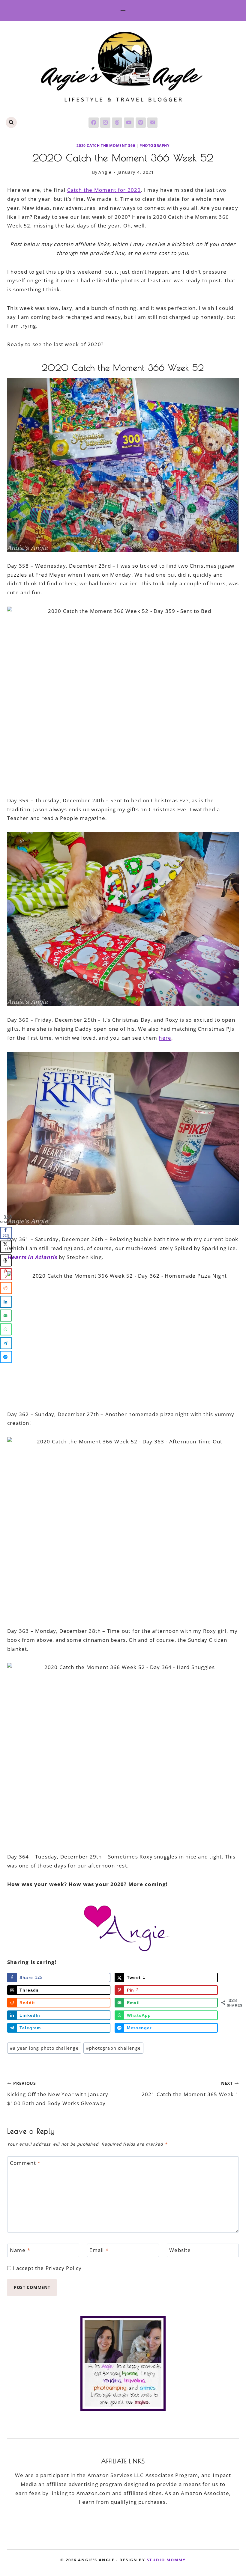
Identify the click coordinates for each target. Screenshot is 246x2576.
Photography (154, 145)
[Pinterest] (141, 123)
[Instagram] (105, 123)
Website (180, 2250)
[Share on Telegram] (6, 1343)
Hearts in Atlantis (32, 1257)
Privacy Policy (64, 2268)
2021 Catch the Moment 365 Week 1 (190, 2089)
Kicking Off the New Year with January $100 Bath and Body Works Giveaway (58, 2093)
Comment (25, 2163)
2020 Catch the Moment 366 (106, 145)
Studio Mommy (166, 2560)
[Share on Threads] (6, 1261)
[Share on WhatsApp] (6, 1330)
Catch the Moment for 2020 (104, 190)
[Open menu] (123, 10)
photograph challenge (113, 2048)
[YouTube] (129, 123)
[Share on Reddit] (6, 1288)
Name (20, 2250)
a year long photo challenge (44, 2048)
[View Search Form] (11, 122)
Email (99, 2250)
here (165, 1038)
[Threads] (117, 123)
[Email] (152, 123)
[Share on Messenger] (6, 1357)
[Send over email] (6, 1316)
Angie (105, 172)
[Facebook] (94, 123)
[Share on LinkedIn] (6, 1302)
